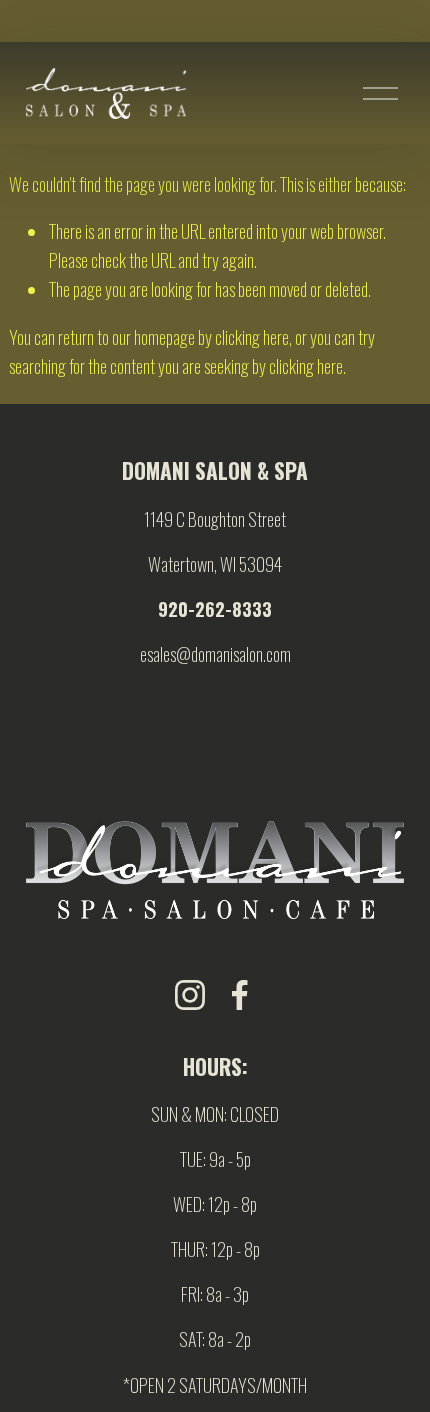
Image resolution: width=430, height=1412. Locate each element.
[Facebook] (240, 995)
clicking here (252, 336)
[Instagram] (190, 995)
